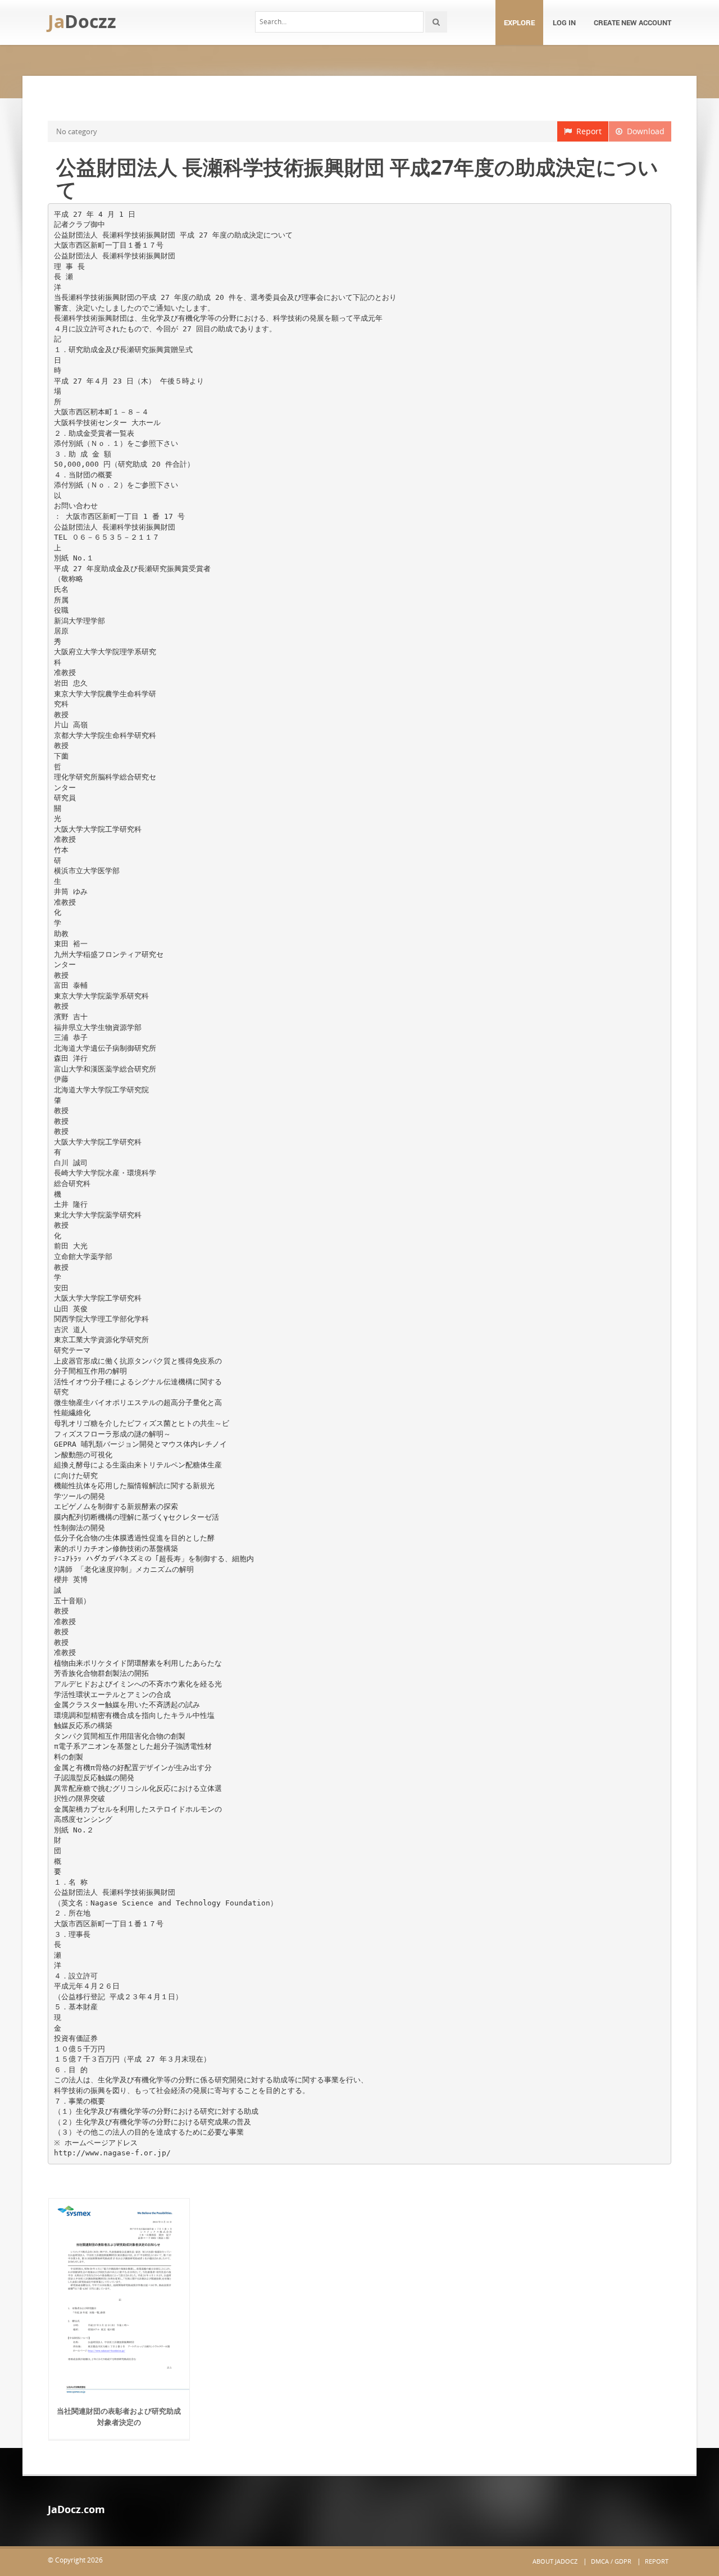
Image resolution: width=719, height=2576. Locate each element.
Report (587, 131)
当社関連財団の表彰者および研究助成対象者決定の (119, 2417)
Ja (82, 21)
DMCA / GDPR (611, 2561)
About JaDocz (555, 2561)
